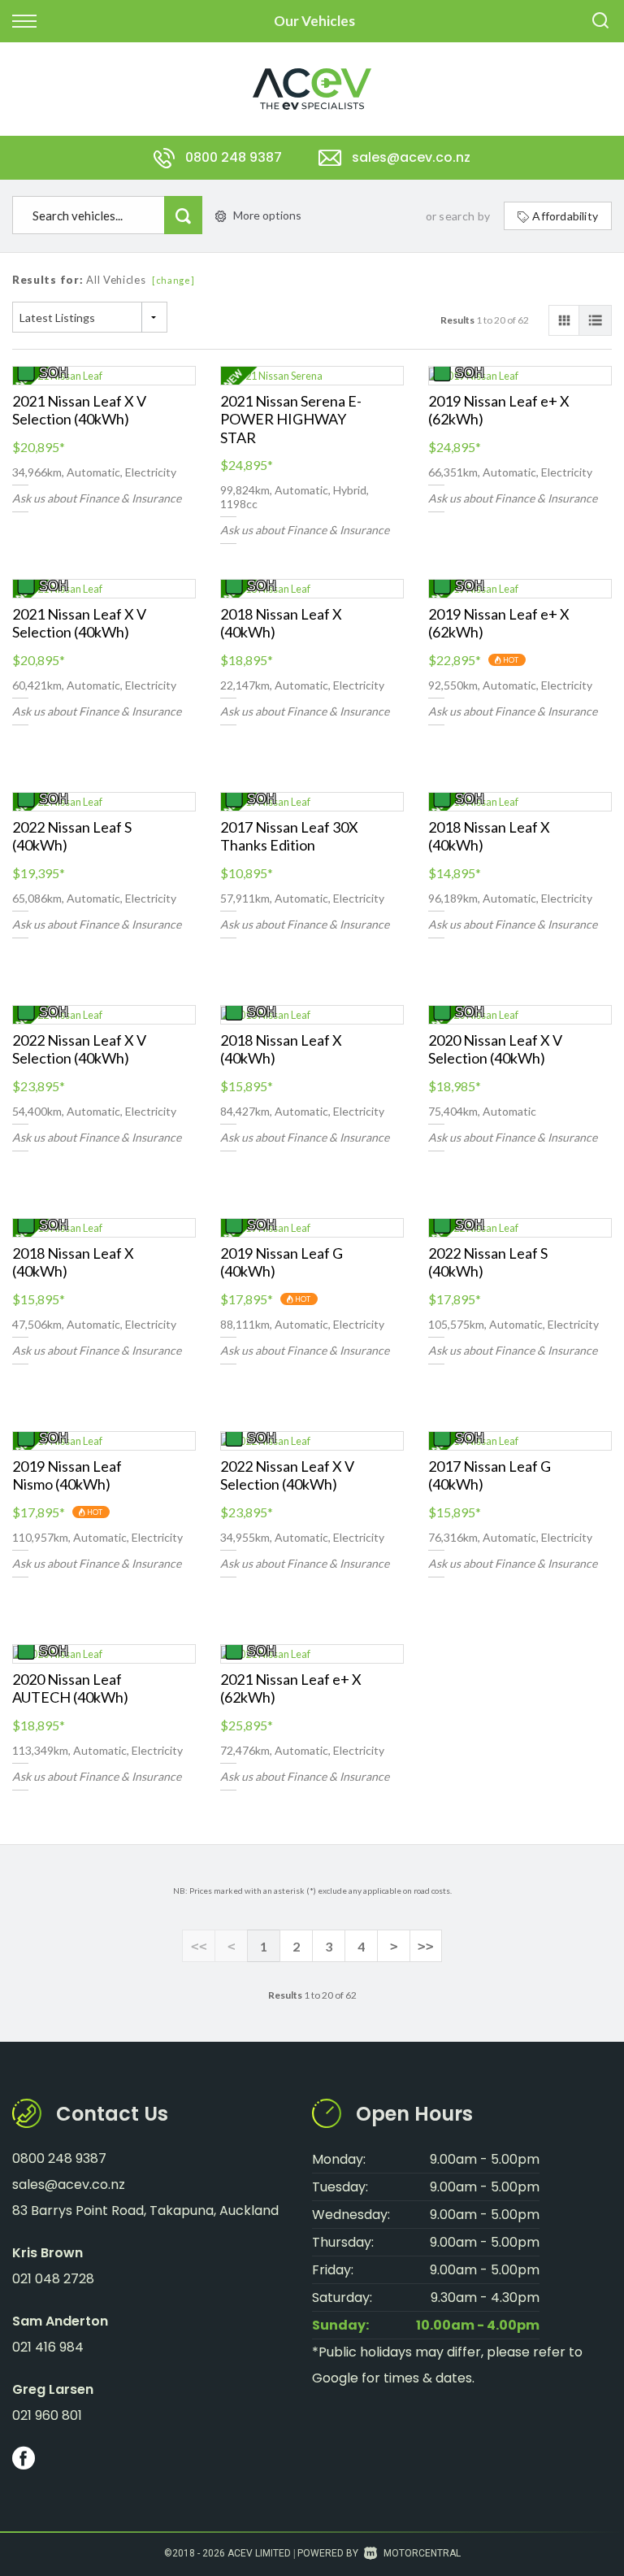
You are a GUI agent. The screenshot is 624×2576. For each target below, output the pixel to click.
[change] (173, 280)
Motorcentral (422, 2553)
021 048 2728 (53, 2279)
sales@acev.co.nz (411, 157)
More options (267, 215)
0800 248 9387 (234, 157)
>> (426, 1946)
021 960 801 (47, 2415)
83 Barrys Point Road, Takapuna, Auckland (145, 2210)
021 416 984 (48, 2347)
